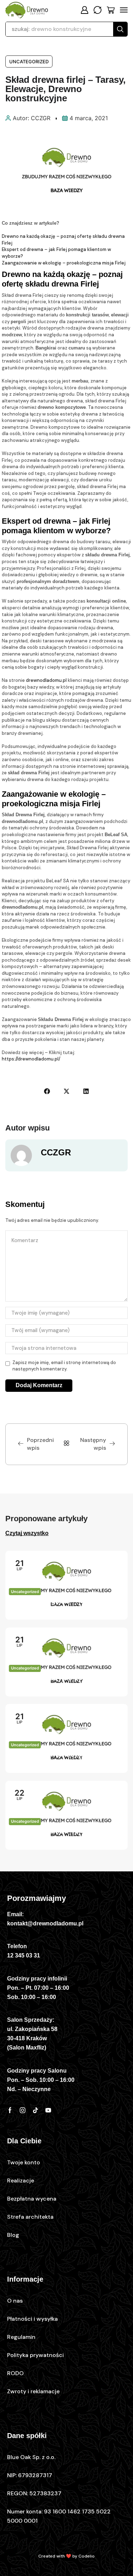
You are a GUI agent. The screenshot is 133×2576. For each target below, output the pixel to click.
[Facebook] (10, 2110)
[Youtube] (48, 2110)
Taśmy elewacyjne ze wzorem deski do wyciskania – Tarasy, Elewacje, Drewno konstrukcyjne (65, 1684)
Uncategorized (29, 62)
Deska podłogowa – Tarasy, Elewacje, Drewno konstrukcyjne (65, 1607)
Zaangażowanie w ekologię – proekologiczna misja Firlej (64, 263)
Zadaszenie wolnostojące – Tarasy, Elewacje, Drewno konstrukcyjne (55, 1761)
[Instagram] (23, 2110)
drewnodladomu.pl (46, 680)
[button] (84, 10)
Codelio (87, 2556)
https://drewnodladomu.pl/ (31, 1059)
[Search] (120, 29)
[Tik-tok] (35, 2110)
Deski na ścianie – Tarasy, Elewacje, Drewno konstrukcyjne (65, 1837)
